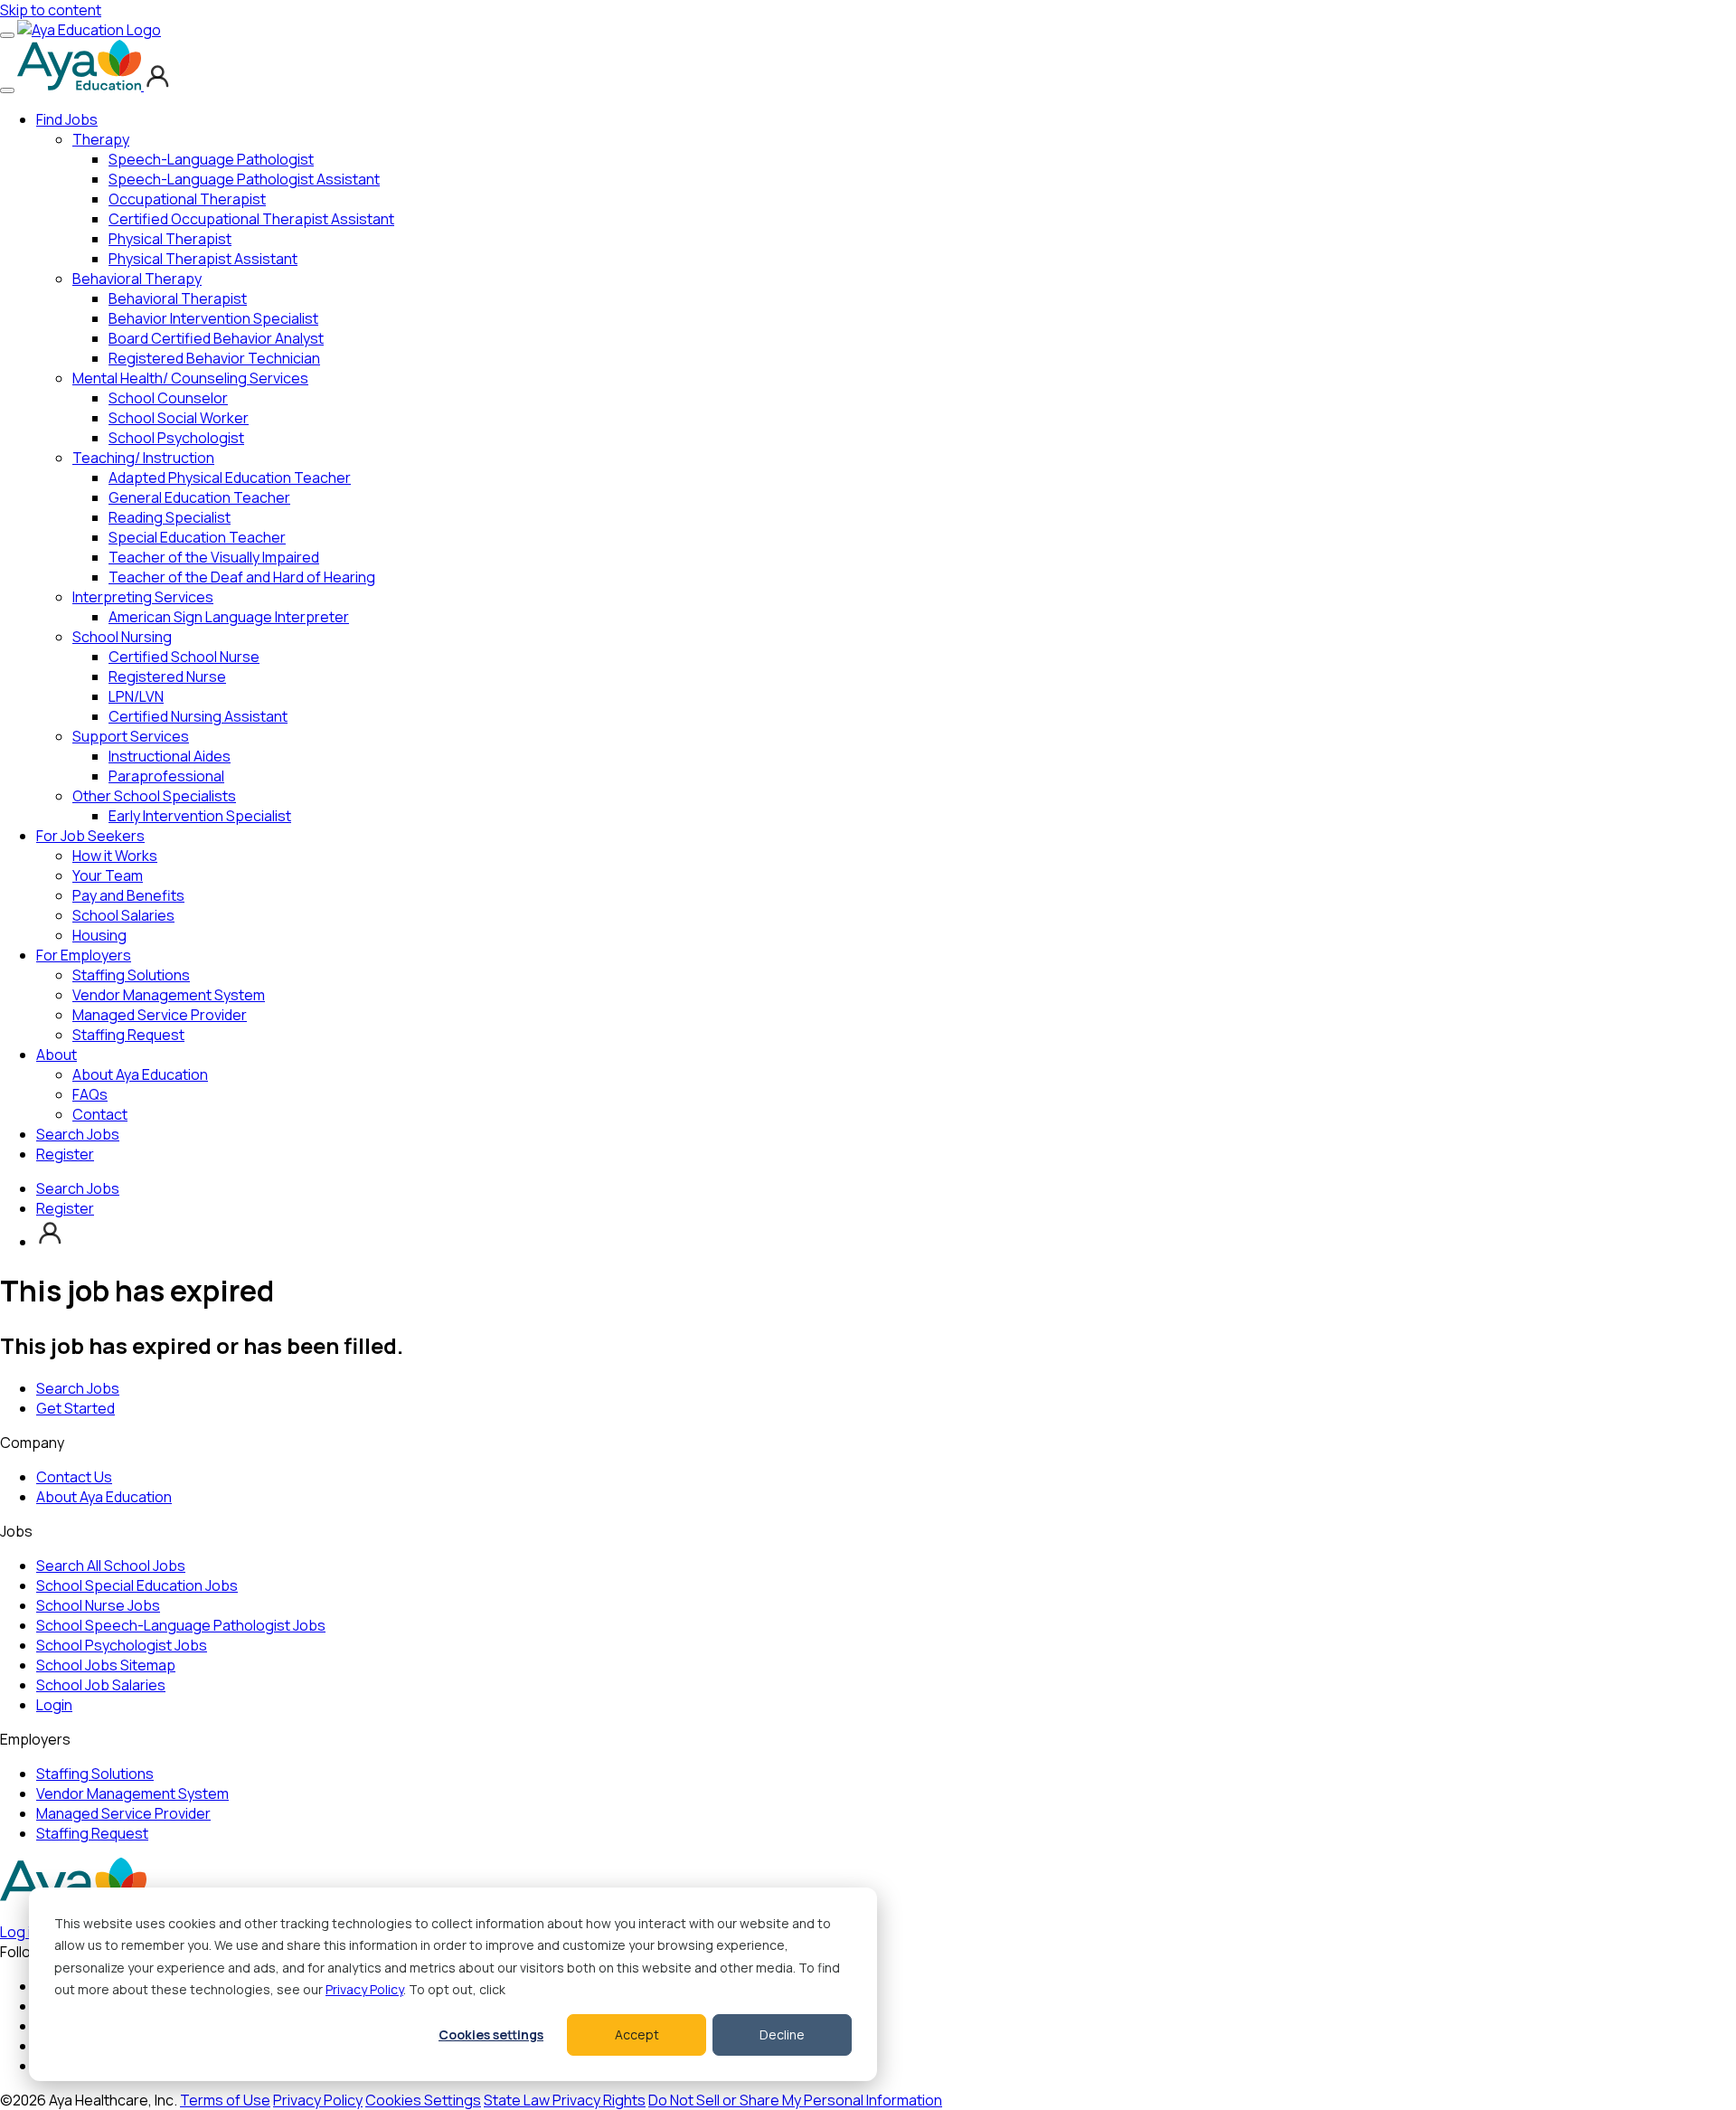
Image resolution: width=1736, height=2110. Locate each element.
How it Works (115, 856)
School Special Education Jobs (137, 1585)
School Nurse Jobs (98, 1605)
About (57, 1055)
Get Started (75, 1408)
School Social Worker (179, 418)
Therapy (101, 139)
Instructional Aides (170, 756)
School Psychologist (176, 438)
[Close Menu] (7, 90)
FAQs (90, 1094)
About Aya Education (140, 1074)
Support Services (131, 736)
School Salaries (123, 915)
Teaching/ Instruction (143, 458)
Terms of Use (225, 2100)
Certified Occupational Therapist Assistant (251, 219)
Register (65, 1154)
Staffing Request (128, 1035)
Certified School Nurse (184, 657)
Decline (782, 2034)
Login (54, 1705)
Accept (637, 2034)
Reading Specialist (170, 517)
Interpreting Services (143, 597)
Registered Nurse (167, 677)
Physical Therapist (170, 239)
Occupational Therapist (187, 199)
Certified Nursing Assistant (198, 716)
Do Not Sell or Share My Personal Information (795, 2100)
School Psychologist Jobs (122, 1645)
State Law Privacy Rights (565, 2100)
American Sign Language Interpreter (229, 617)
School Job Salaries (101, 1685)
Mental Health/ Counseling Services (190, 378)
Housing (99, 935)
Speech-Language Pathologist (211, 159)
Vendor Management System (169, 995)
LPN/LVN (136, 696)
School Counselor (168, 398)
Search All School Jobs (111, 1566)
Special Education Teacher (197, 537)
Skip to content (51, 10)
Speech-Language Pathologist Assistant (244, 179)
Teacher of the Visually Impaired (214, 557)
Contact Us (74, 1477)
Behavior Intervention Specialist (213, 318)
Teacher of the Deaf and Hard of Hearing (242, 577)
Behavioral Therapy (137, 279)
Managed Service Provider (160, 1015)
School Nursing (122, 637)
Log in (19, 1932)
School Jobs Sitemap (106, 1665)
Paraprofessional (166, 776)
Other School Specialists (154, 796)
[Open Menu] (7, 35)
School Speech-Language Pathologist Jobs (181, 1625)
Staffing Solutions (131, 975)
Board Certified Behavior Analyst (216, 338)
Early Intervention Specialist (200, 816)
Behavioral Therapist (178, 298)
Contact (100, 1114)
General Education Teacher (199, 497)
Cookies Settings (423, 2100)
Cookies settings (491, 2034)
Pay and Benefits (128, 895)
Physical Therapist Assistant (203, 259)
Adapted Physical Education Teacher (230, 478)
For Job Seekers (90, 836)
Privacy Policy (364, 1989)
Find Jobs (67, 119)
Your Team (108, 875)
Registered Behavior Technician (214, 358)
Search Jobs (78, 1134)
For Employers (84, 955)
